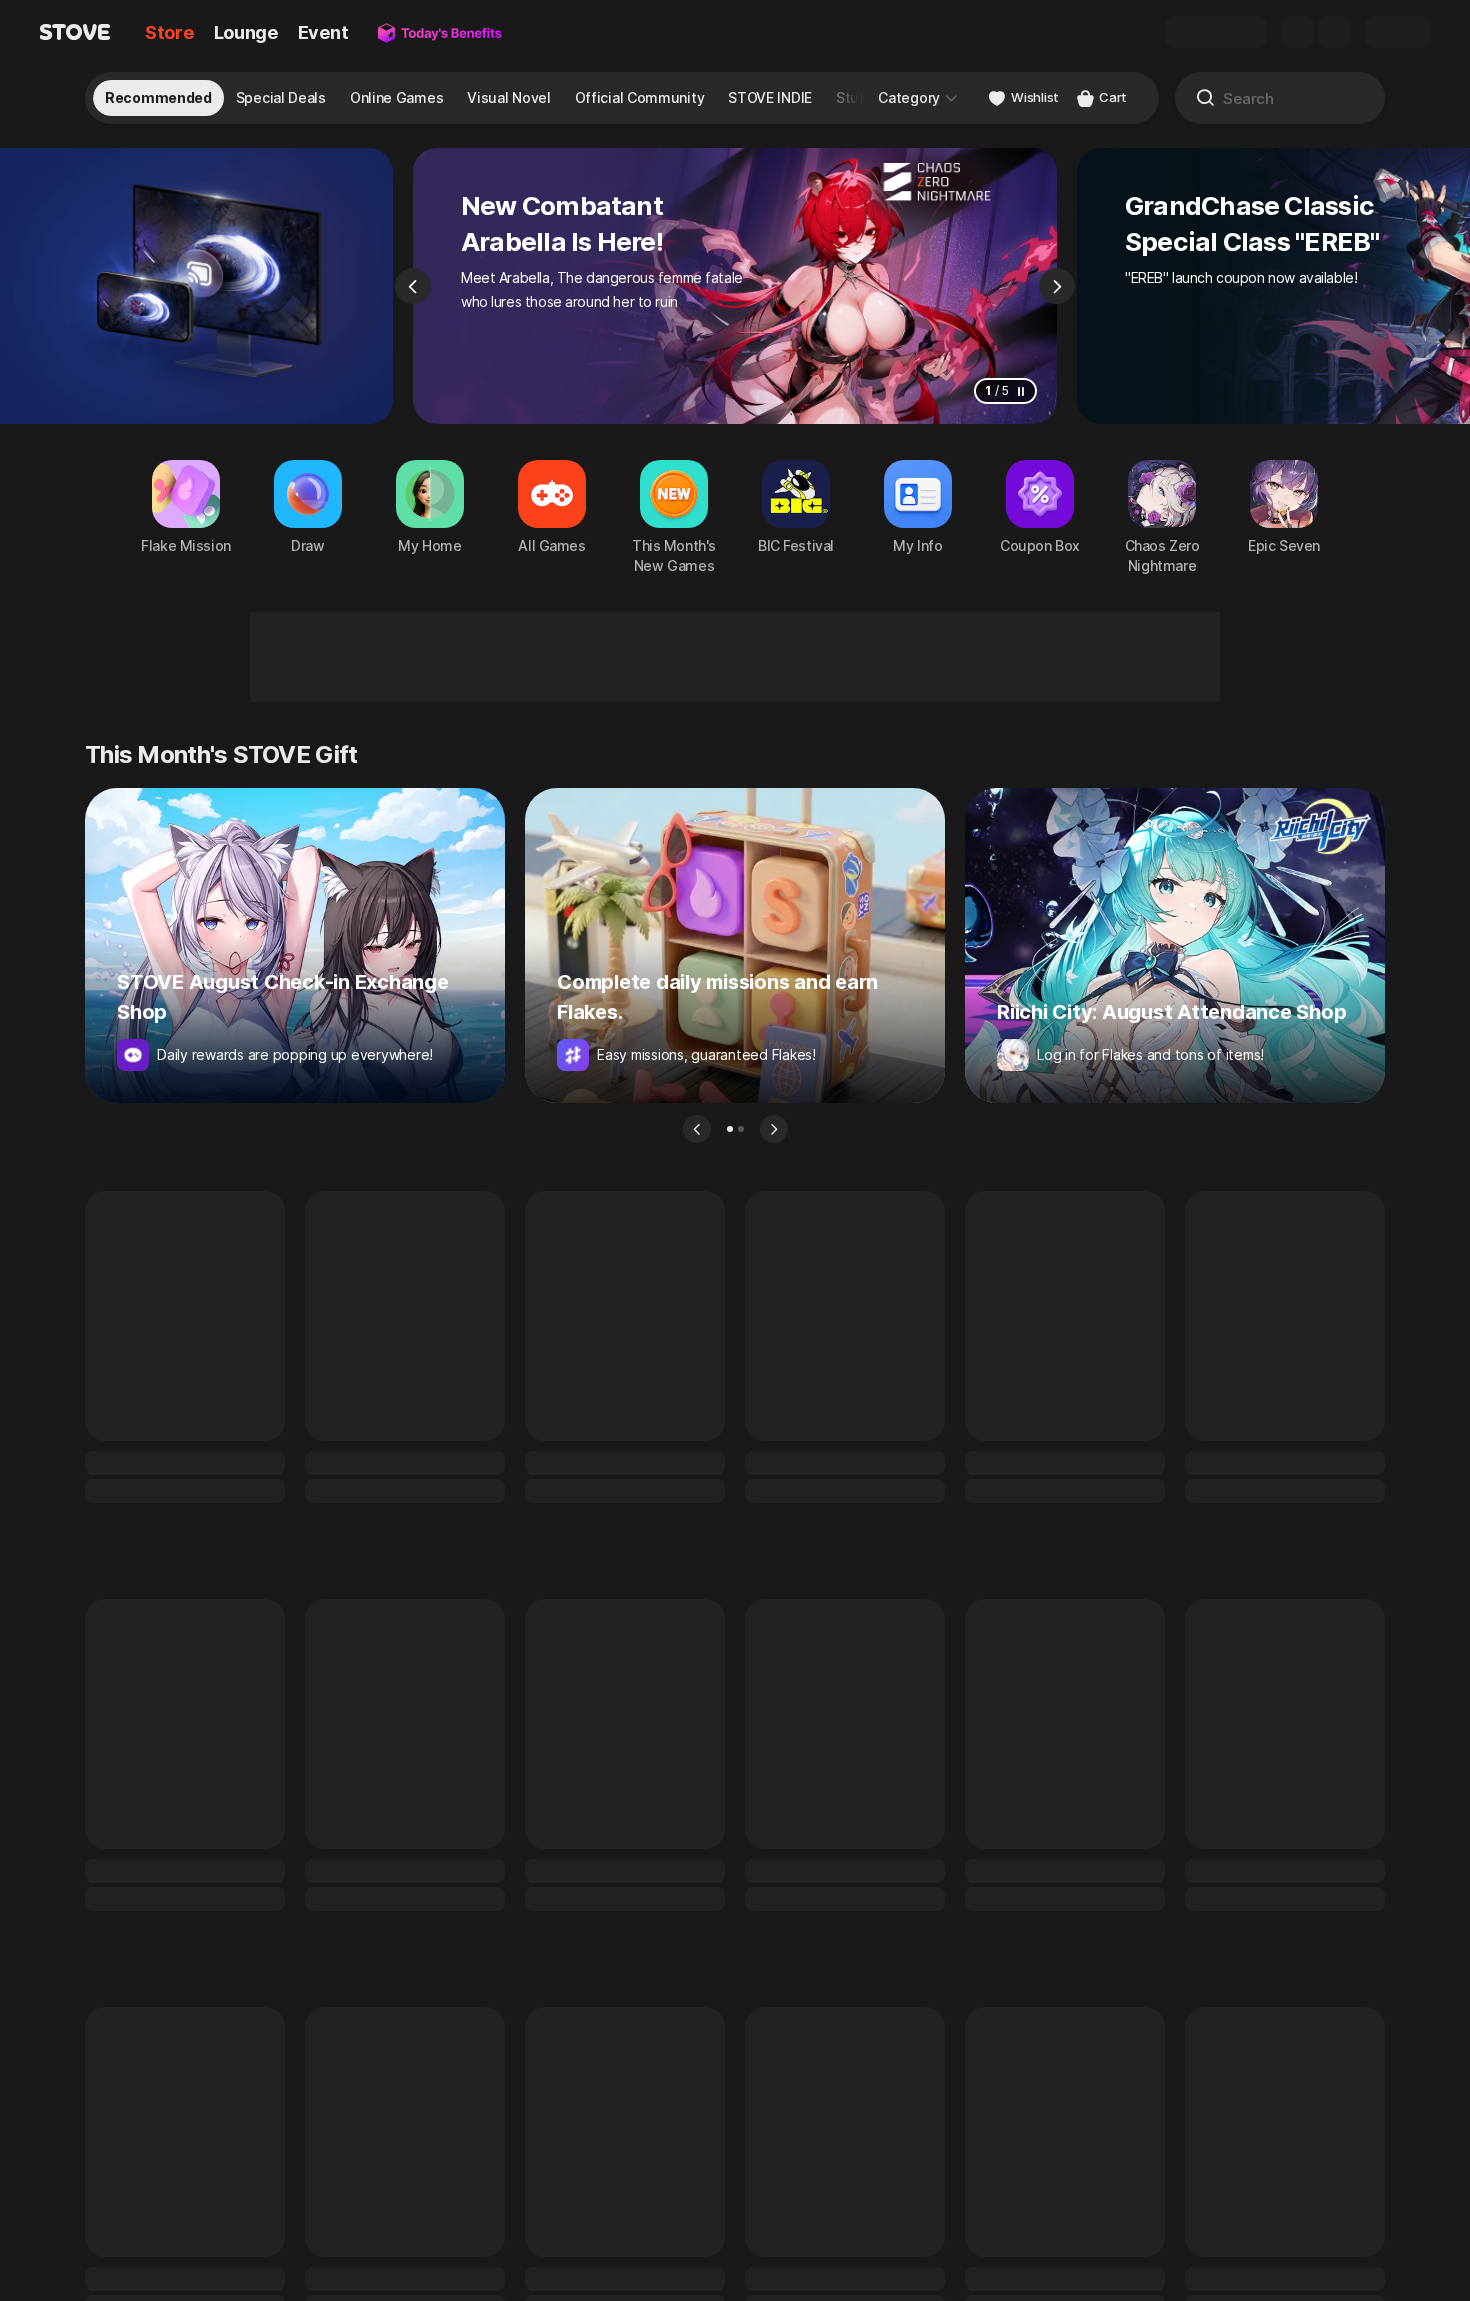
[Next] (1057, 286)
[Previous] (413, 286)
